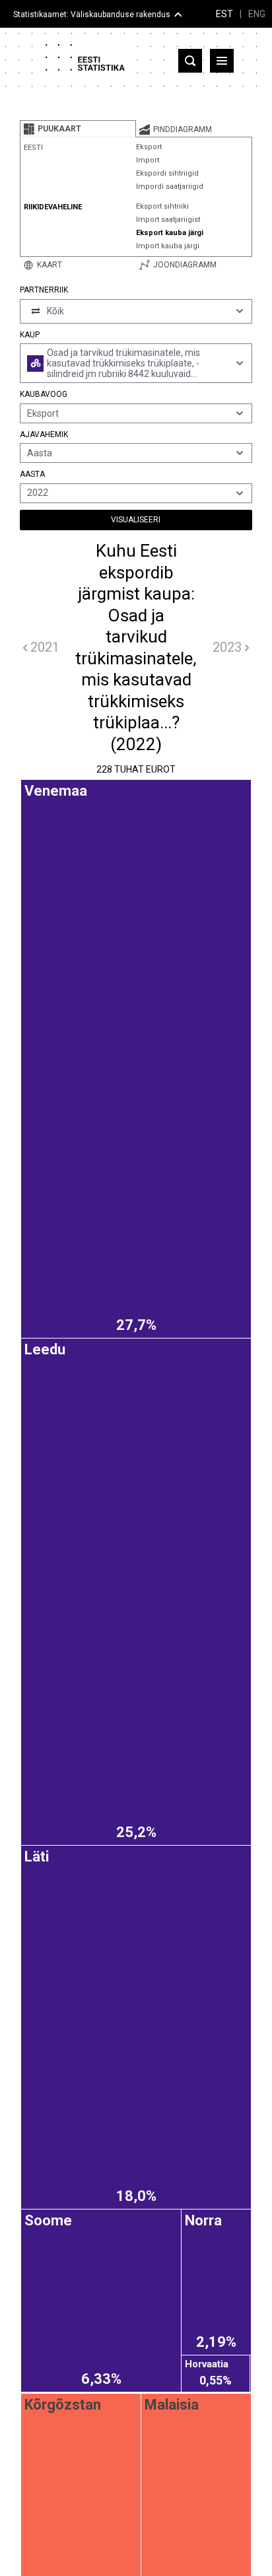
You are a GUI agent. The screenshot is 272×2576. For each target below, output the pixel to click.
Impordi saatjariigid (170, 187)
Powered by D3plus (136, 1799)
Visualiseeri (136, 520)
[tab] (78, 129)
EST (224, 14)
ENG (257, 14)
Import (148, 160)
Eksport (149, 147)
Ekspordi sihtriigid (167, 173)
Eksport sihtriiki (162, 206)
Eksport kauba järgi (170, 233)
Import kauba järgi (168, 246)
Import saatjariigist (168, 220)
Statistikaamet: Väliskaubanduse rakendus (92, 15)
